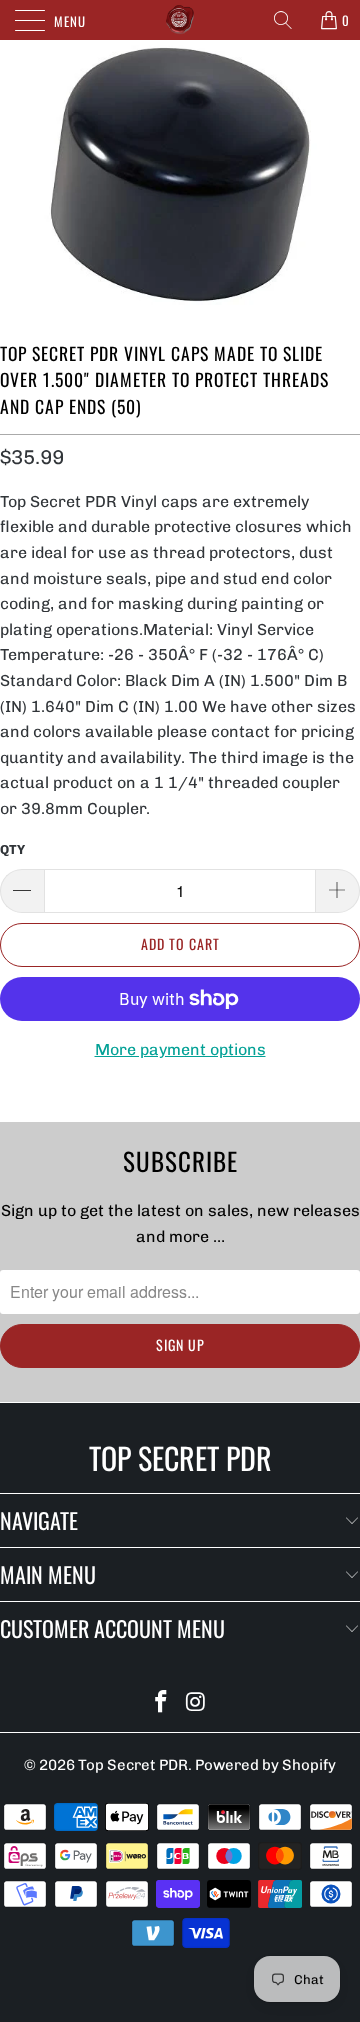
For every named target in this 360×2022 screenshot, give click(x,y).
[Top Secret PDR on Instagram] (197, 1703)
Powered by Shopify (265, 1765)
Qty (12, 849)
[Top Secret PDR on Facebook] (162, 1703)
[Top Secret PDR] (180, 20)
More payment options (180, 1049)
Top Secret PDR (133, 1765)
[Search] (290, 20)
